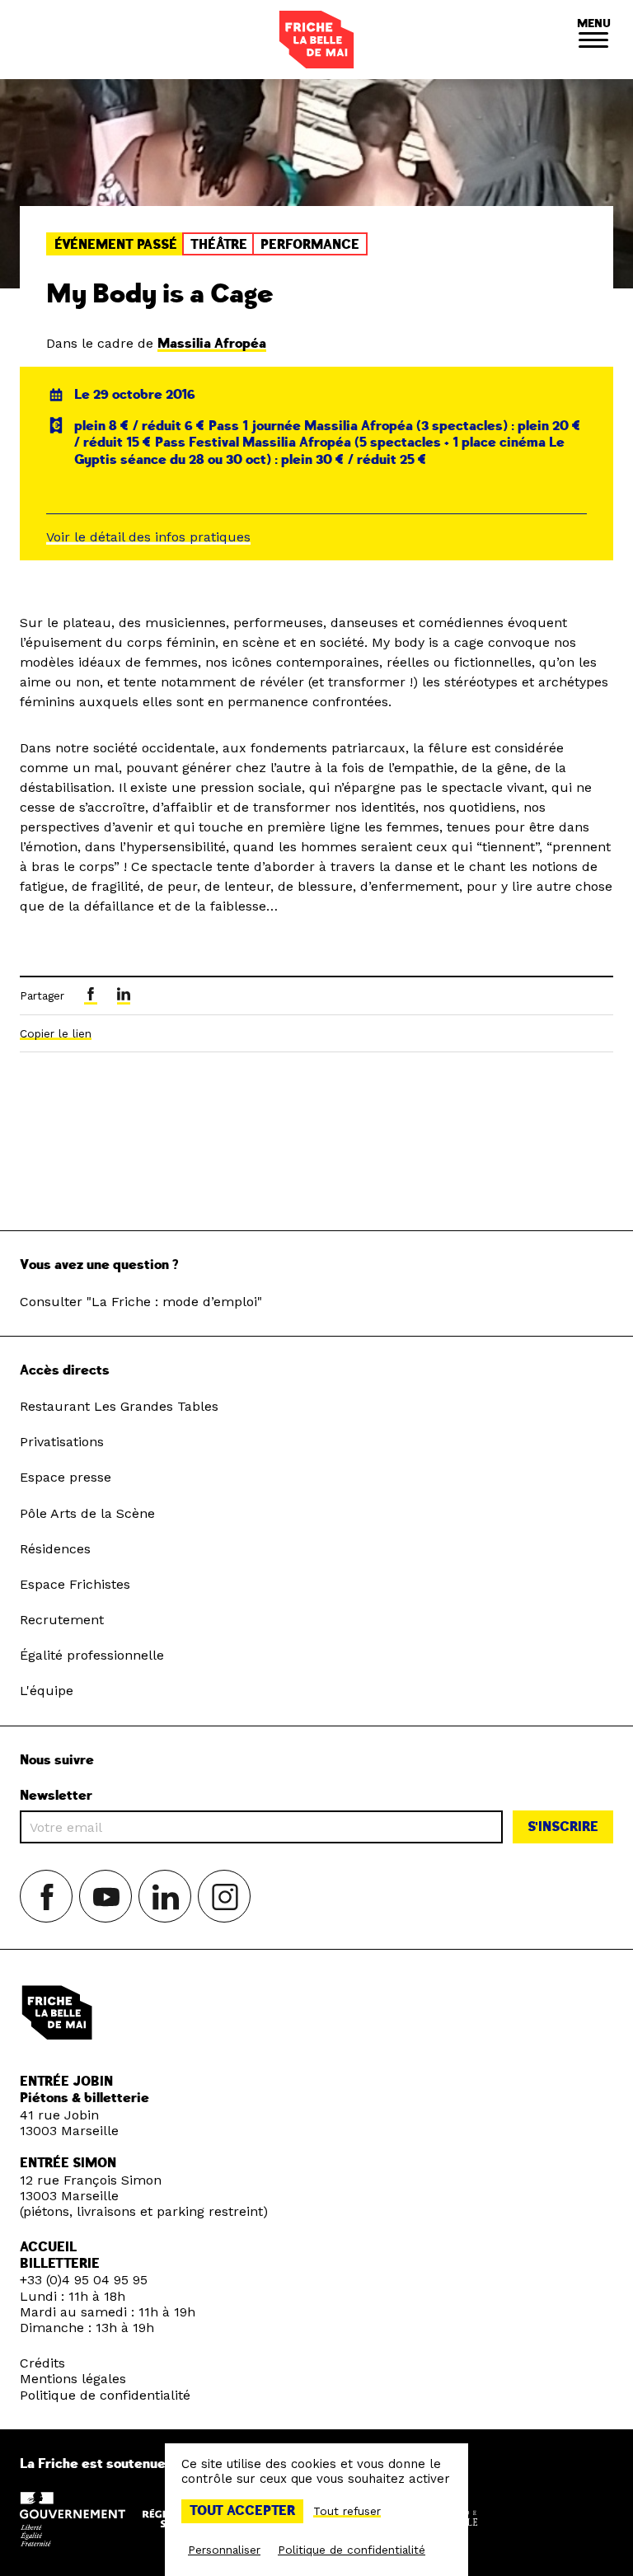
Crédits (42, 2363)
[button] (593, 40)
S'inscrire (563, 1827)
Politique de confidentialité (105, 2395)
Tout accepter (242, 2511)
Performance (310, 245)
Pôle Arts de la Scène (87, 1513)
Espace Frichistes (75, 1584)
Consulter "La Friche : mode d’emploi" (141, 1302)
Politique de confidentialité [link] (352, 2550)
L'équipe (47, 1691)
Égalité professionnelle (92, 1655)
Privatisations (62, 1442)
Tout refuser (347, 2511)
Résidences (55, 1549)
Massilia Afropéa (212, 344)
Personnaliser (224, 2550)
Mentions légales (73, 2379)
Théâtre (219, 245)
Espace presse (66, 1477)
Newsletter (56, 1796)
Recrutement (62, 1620)
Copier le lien (56, 1033)
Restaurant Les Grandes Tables (119, 1406)
